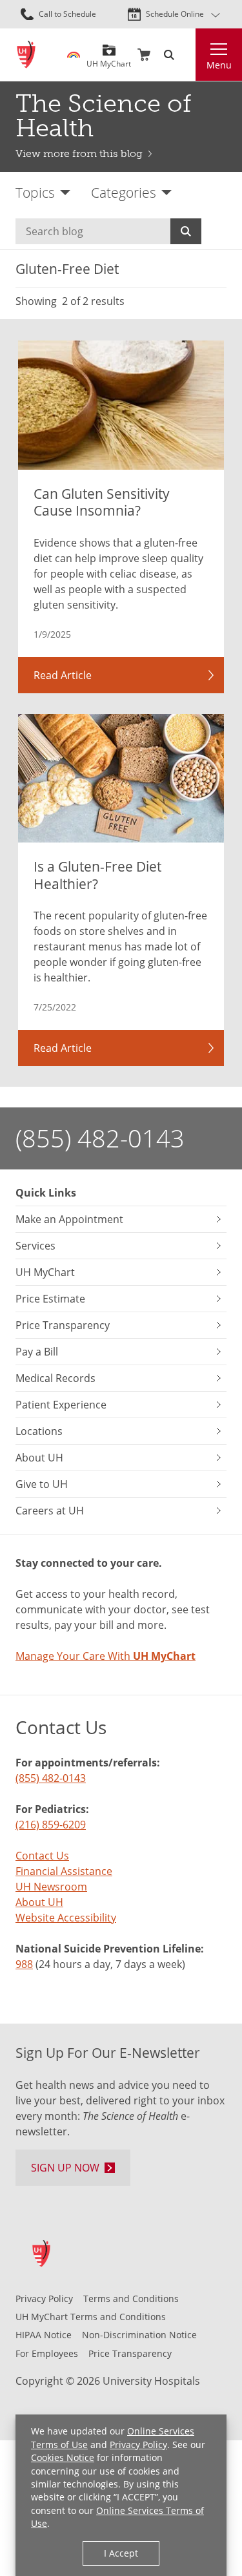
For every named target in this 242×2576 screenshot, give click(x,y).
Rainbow (74, 55)
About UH (39, 1902)
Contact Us (42, 1856)
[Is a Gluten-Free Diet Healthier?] (121, 778)
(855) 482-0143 (100, 1138)
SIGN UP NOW (65, 2168)
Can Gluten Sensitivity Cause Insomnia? (102, 502)
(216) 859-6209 (51, 1825)
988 (24, 1964)
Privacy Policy (138, 2445)
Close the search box (188, 55)
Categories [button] (124, 192)
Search (186, 231)
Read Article (63, 675)
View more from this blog (79, 153)
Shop (144, 55)
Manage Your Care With (106, 1656)
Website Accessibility (66, 1918)
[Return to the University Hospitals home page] (26, 55)
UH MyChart (109, 59)
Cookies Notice (63, 2457)
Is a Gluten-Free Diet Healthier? (97, 875)
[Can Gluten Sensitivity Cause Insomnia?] (121, 405)
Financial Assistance (64, 1871)
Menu (219, 65)
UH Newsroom (51, 1887)
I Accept (121, 2553)
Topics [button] (35, 192)
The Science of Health (103, 116)
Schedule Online (175, 14)
